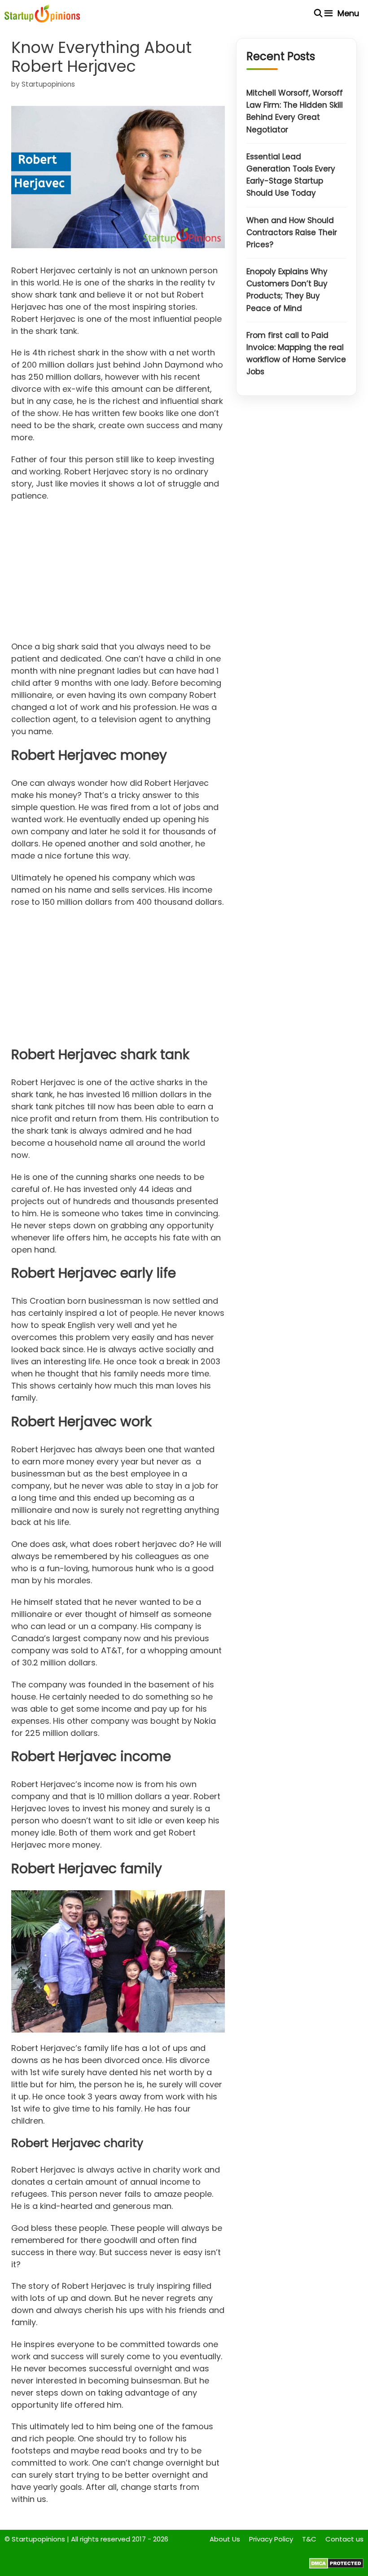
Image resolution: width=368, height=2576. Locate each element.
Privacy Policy (271, 2539)
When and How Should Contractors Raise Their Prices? (292, 232)
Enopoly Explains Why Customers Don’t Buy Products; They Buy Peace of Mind (287, 290)
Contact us (344, 2539)
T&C (309, 2539)
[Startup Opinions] (42, 13)
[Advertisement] (118, 574)
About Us (225, 2539)
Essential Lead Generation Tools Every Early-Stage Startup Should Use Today (291, 175)
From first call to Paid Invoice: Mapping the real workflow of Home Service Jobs (296, 354)
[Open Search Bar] (318, 13)
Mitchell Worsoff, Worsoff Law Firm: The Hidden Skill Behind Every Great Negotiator (295, 111)
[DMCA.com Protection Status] (336, 2566)
